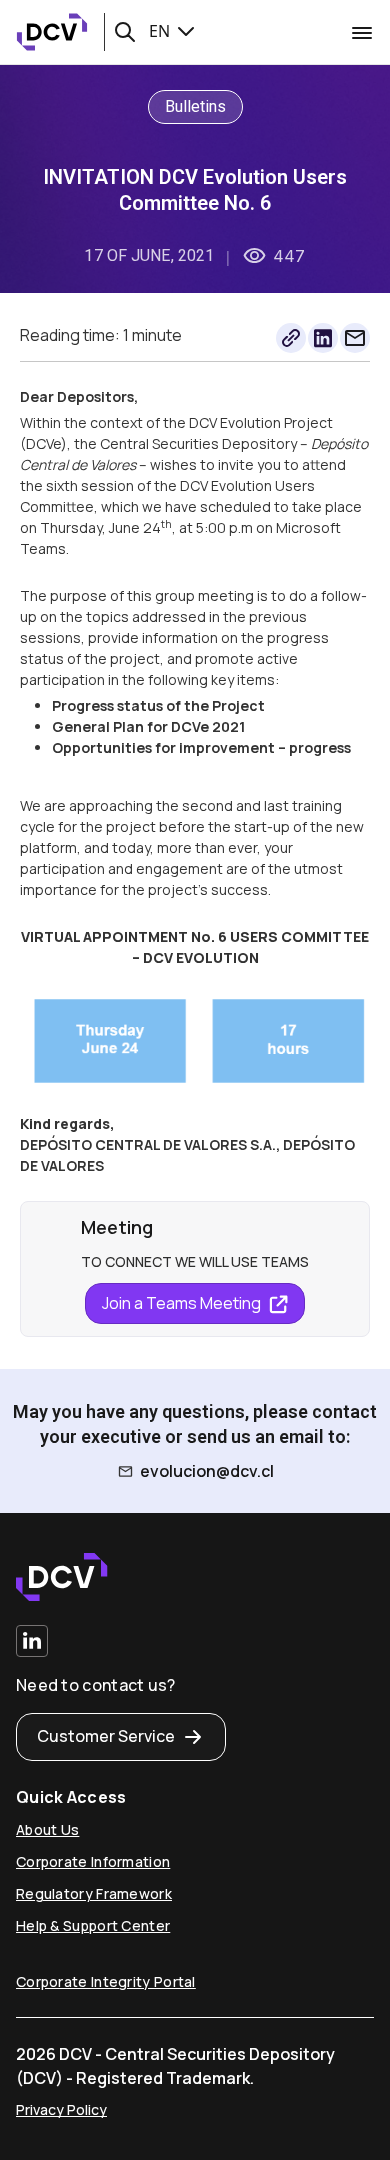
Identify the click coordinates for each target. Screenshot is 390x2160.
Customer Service (106, 1736)
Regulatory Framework (94, 1893)
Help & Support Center (93, 1925)
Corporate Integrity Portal (106, 1981)
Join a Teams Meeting (183, 1303)
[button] (125, 32)
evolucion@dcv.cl (207, 1471)
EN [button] (161, 31)
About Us (47, 1829)
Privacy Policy (61, 2109)
